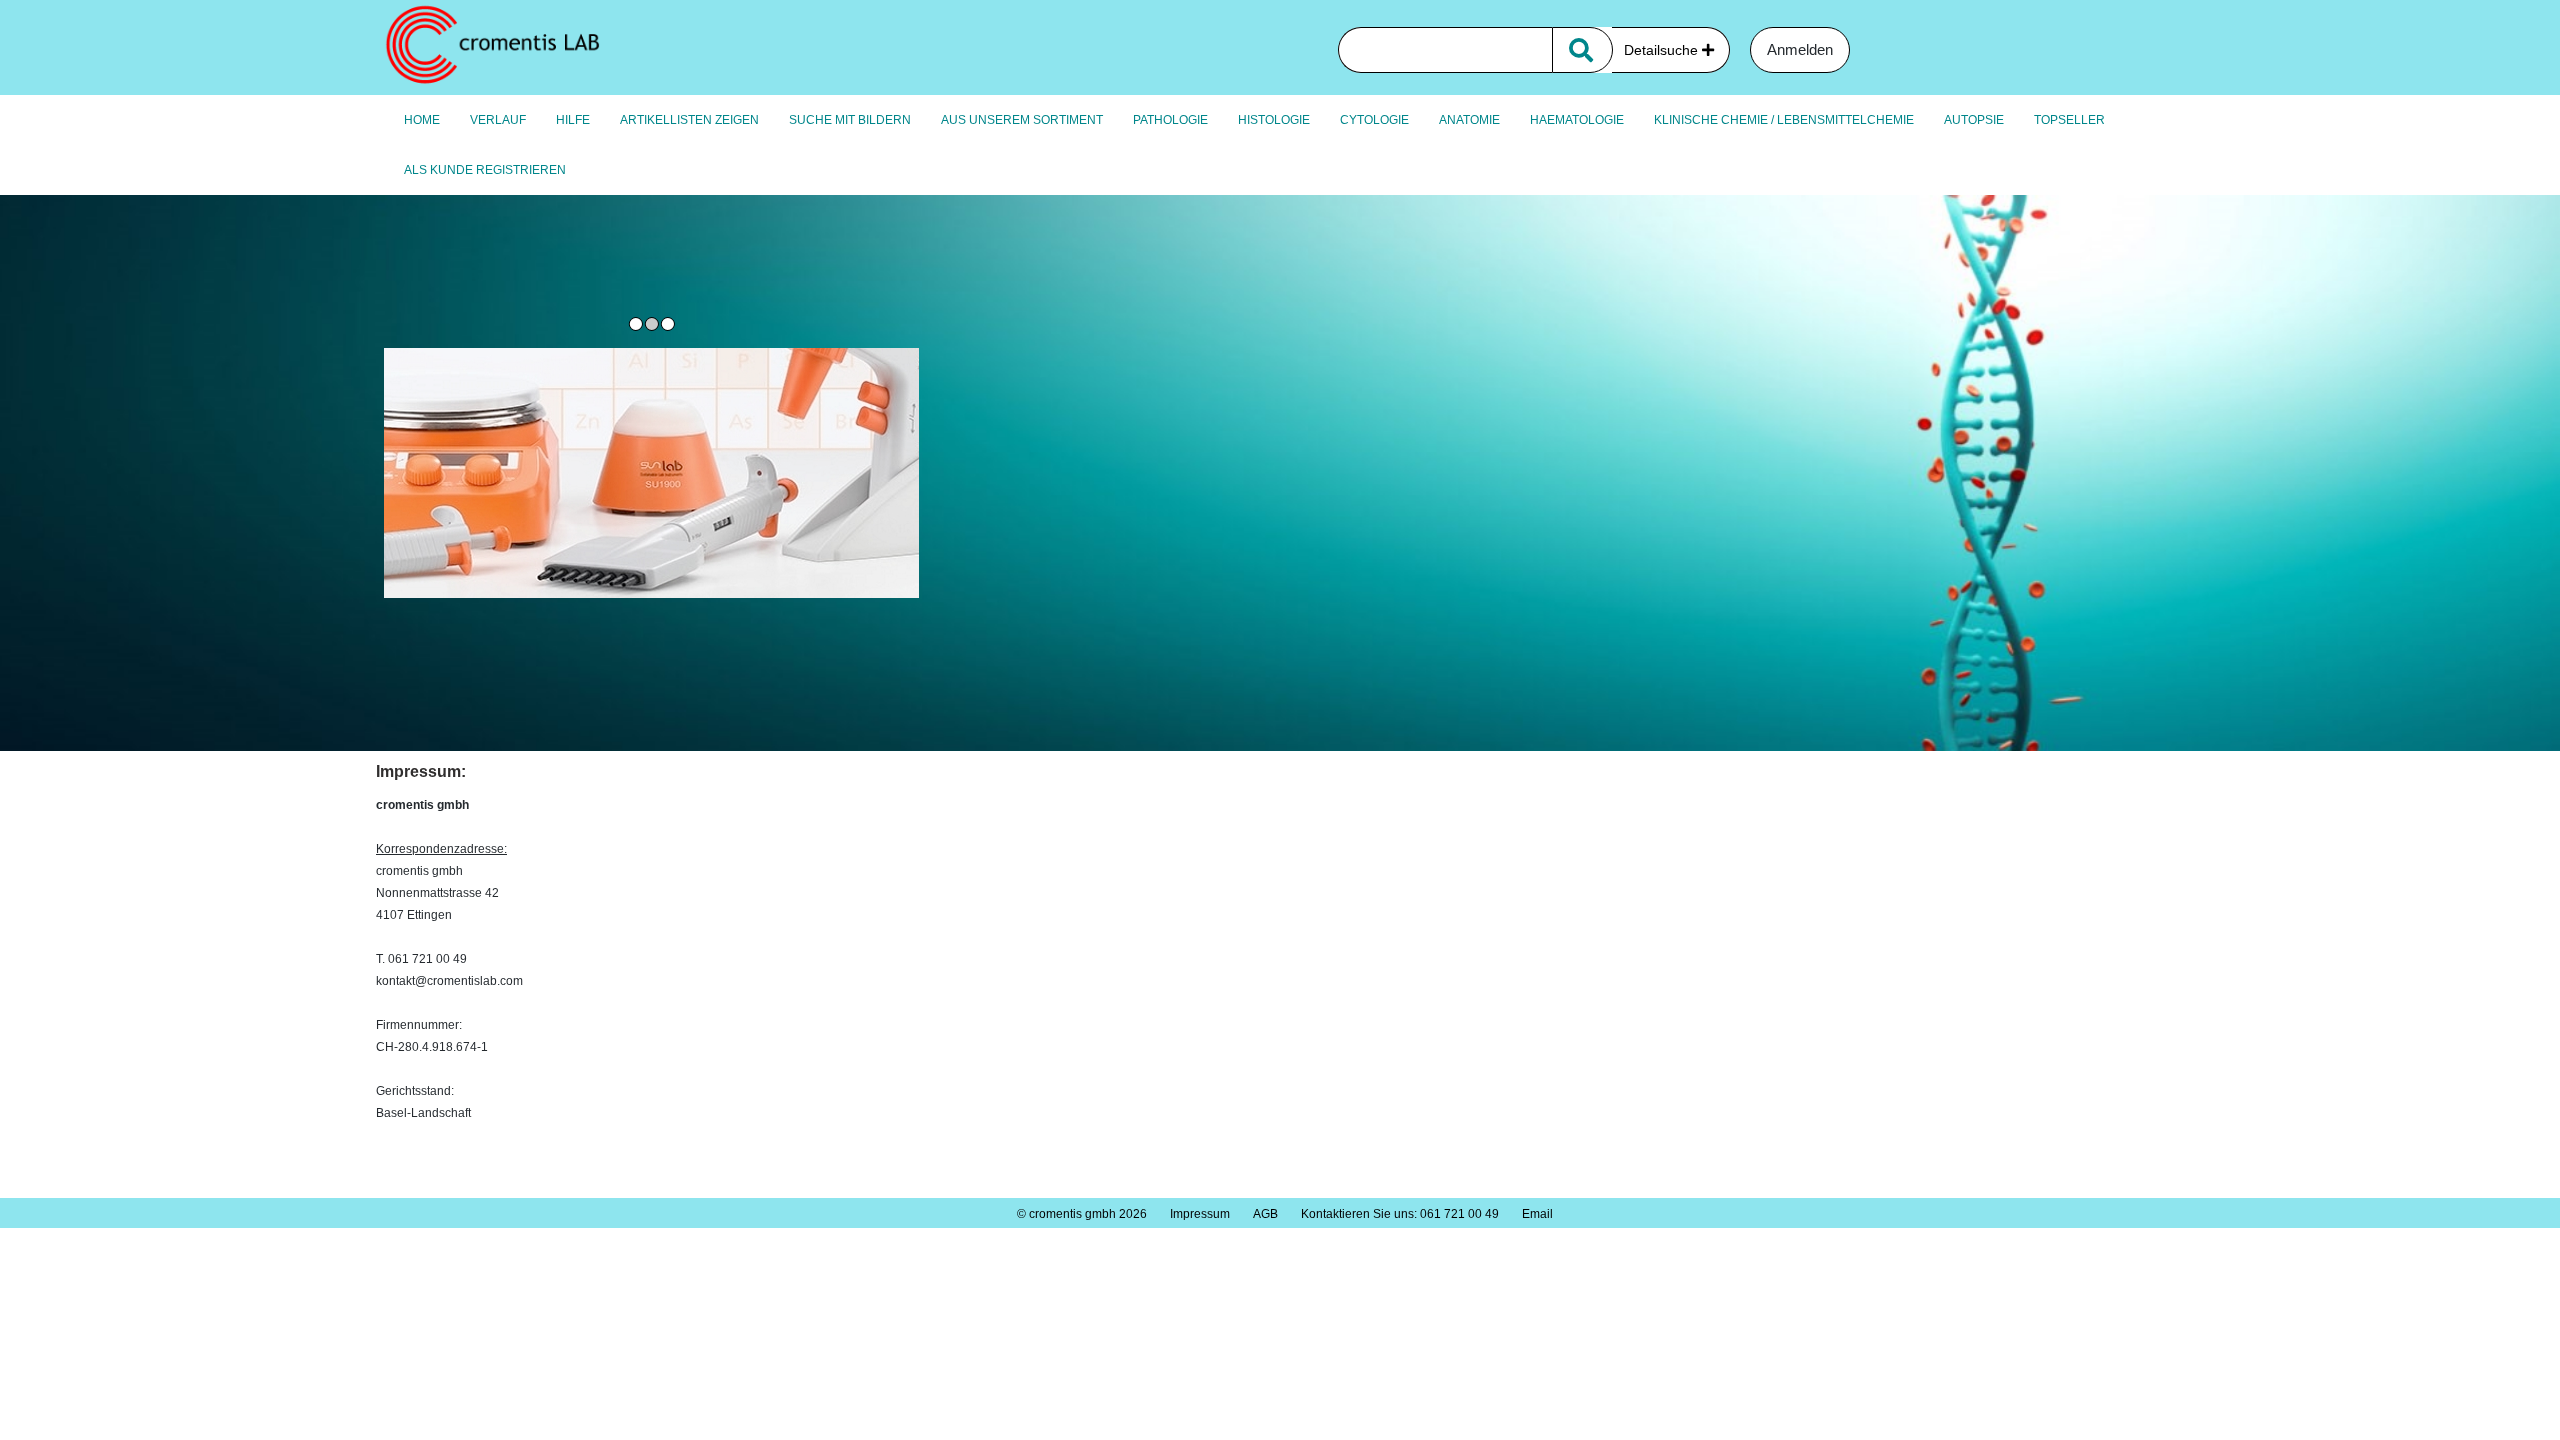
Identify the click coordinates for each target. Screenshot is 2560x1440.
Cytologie (1374, 120)
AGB (1265, 1214)
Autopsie (1974, 120)
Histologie (1274, 120)
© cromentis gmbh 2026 (1082, 1214)
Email (1537, 1214)
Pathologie (1170, 120)
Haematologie (1577, 120)
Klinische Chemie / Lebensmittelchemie (1784, 120)
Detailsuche (1663, 50)
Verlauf (498, 120)
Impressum (1200, 1214)
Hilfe (573, 120)
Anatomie (1469, 120)
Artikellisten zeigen (689, 120)
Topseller (2069, 120)
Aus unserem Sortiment (1022, 120)
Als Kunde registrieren (485, 170)
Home (422, 120)
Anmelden (1800, 49)
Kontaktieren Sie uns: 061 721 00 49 (1400, 1214)
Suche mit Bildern (850, 120)
